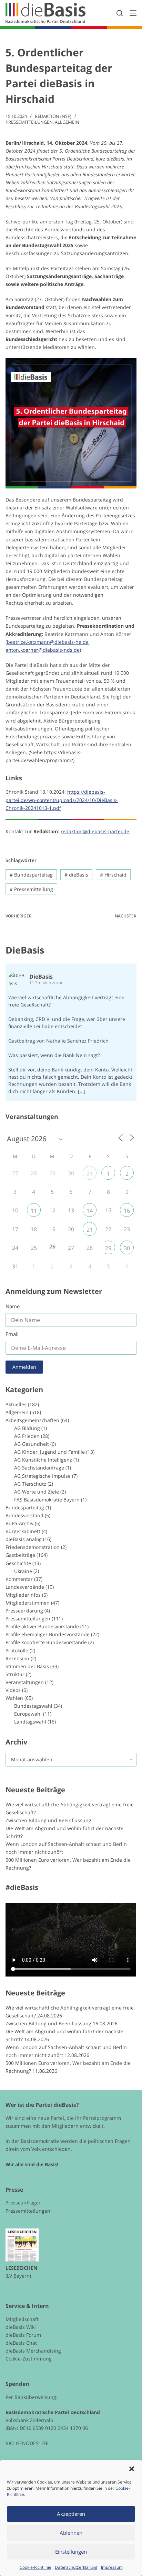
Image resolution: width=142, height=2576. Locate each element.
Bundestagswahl (33, 1706)
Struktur (15, 1674)
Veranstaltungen (25, 1682)
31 (90, 1174)
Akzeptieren (71, 2514)
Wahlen (14, 1698)
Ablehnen (71, 2533)
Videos (13, 1690)
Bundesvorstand (24, 1515)
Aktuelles (16, 1404)
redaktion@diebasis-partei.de (95, 831)
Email (12, 1334)
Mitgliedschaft (22, 2319)
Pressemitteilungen (29, 122)
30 (127, 1248)
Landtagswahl (30, 1722)
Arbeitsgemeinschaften (32, 1420)
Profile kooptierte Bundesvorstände (46, 1642)
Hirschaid (113, 875)
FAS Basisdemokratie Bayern (47, 1500)
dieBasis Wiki (21, 2327)
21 (90, 1230)
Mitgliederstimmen (28, 1603)
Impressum (112, 2567)
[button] (132, 2469)
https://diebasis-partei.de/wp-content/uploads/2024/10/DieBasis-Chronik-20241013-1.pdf (62, 800)
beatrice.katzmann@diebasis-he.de (48, 642)
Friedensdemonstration (33, 1547)
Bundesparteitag (31, 875)
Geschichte (18, 1563)
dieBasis (76, 875)
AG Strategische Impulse (42, 1476)
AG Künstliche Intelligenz (43, 1460)
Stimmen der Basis (27, 1666)
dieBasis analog (24, 1539)
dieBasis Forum (23, 2335)
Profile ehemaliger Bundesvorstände (48, 1634)
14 (90, 1211)
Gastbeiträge (20, 1555)
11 (34, 1211)
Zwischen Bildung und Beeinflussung (48, 1820)
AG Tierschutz (30, 1484)
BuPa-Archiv (19, 1523)
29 (108, 1248)
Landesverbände (25, 1587)
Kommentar (19, 1579)
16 (127, 1211)
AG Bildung (27, 1428)
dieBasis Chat (21, 2343)
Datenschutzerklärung (76, 2567)
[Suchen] (120, 13)
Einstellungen (71, 2552)
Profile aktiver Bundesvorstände (42, 1626)
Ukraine (23, 1571)
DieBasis (25, 950)
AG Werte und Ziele (37, 1492)
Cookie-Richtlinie (35, 2567)
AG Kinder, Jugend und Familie (49, 1452)
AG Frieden (27, 1436)
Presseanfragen (24, 2203)
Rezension (17, 1658)
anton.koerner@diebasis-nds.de (43, 650)
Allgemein (67, 122)
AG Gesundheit (32, 1444)
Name (13, 1306)
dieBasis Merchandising (33, 2351)
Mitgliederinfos (23, 1595)
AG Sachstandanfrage (39, 1468)
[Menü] (133, 13)
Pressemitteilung (31, 889)
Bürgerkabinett (23, 1531)
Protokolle (17, 1650)
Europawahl (28, 1714)
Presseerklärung (24, 1611)
